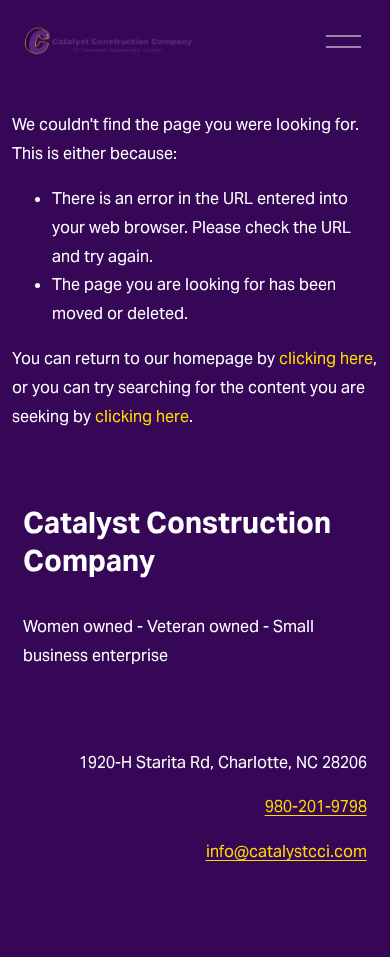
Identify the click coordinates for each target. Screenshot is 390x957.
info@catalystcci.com (286, 851)
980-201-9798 (316, 806)
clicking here (326, 358)
